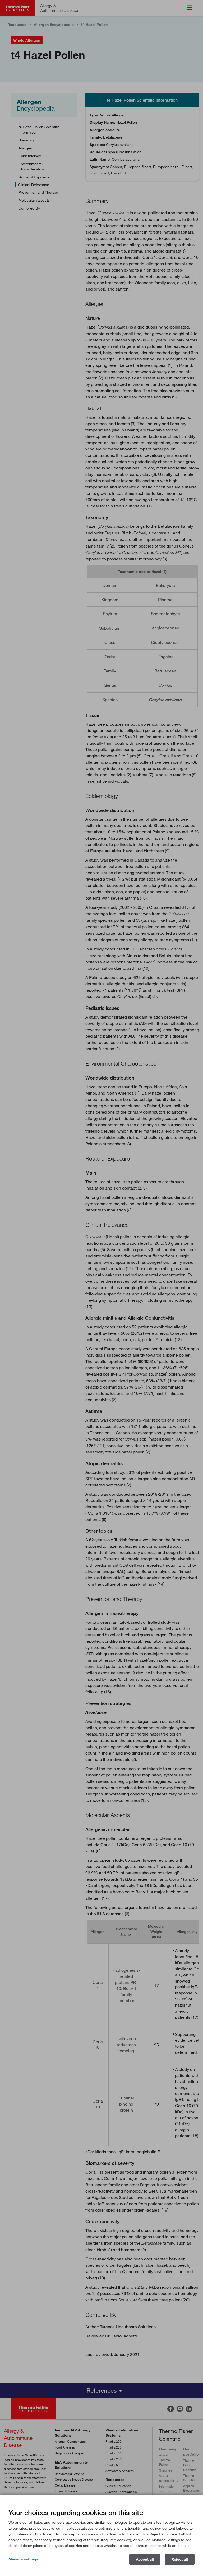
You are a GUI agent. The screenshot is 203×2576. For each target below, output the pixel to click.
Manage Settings (23, 2559)
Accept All (145, 2559)
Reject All (180, 2559)
